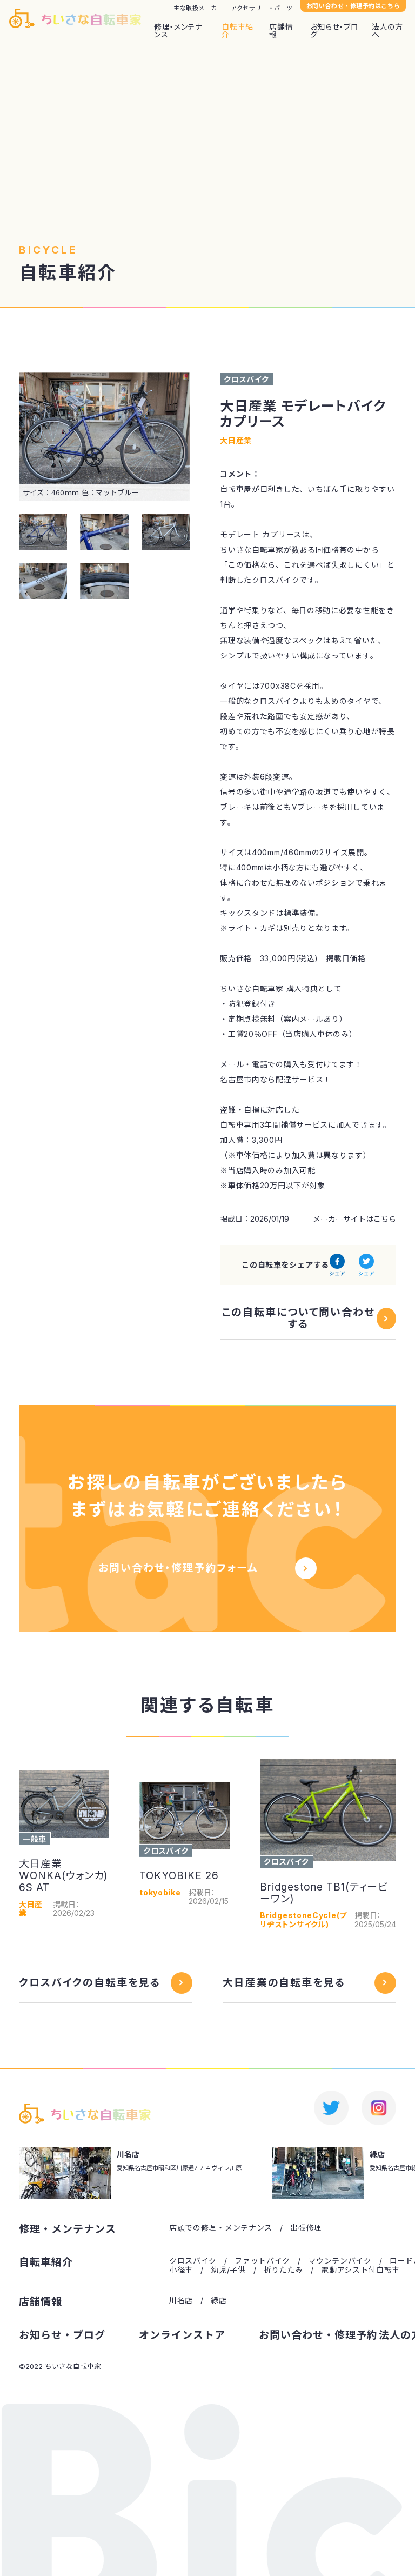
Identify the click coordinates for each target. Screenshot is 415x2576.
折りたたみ (284, 2270)
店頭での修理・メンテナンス (221, 2228)
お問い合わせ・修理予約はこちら (353, 6)
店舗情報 (281, 31)
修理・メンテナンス (178, 31)
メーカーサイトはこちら (354, 1219)
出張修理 (306, 2228)
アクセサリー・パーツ (262, 8)
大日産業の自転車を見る (284, 1983)
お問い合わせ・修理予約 (318, 2335)
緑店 (219, 2300)
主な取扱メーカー (198, 8)
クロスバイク (193, 2261)
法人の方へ (387, 31)
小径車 (181, 2270)
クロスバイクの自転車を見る (90, 1983)
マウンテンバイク (340, 2261)
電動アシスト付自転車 (360, 2270)
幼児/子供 (228, 2270)
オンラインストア (182, 2335)
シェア (337, 1273)
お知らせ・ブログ (334, 31)
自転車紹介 (237, 31)
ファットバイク (262, 2261)
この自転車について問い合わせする (298, 1319)
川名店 (181, 2300)
